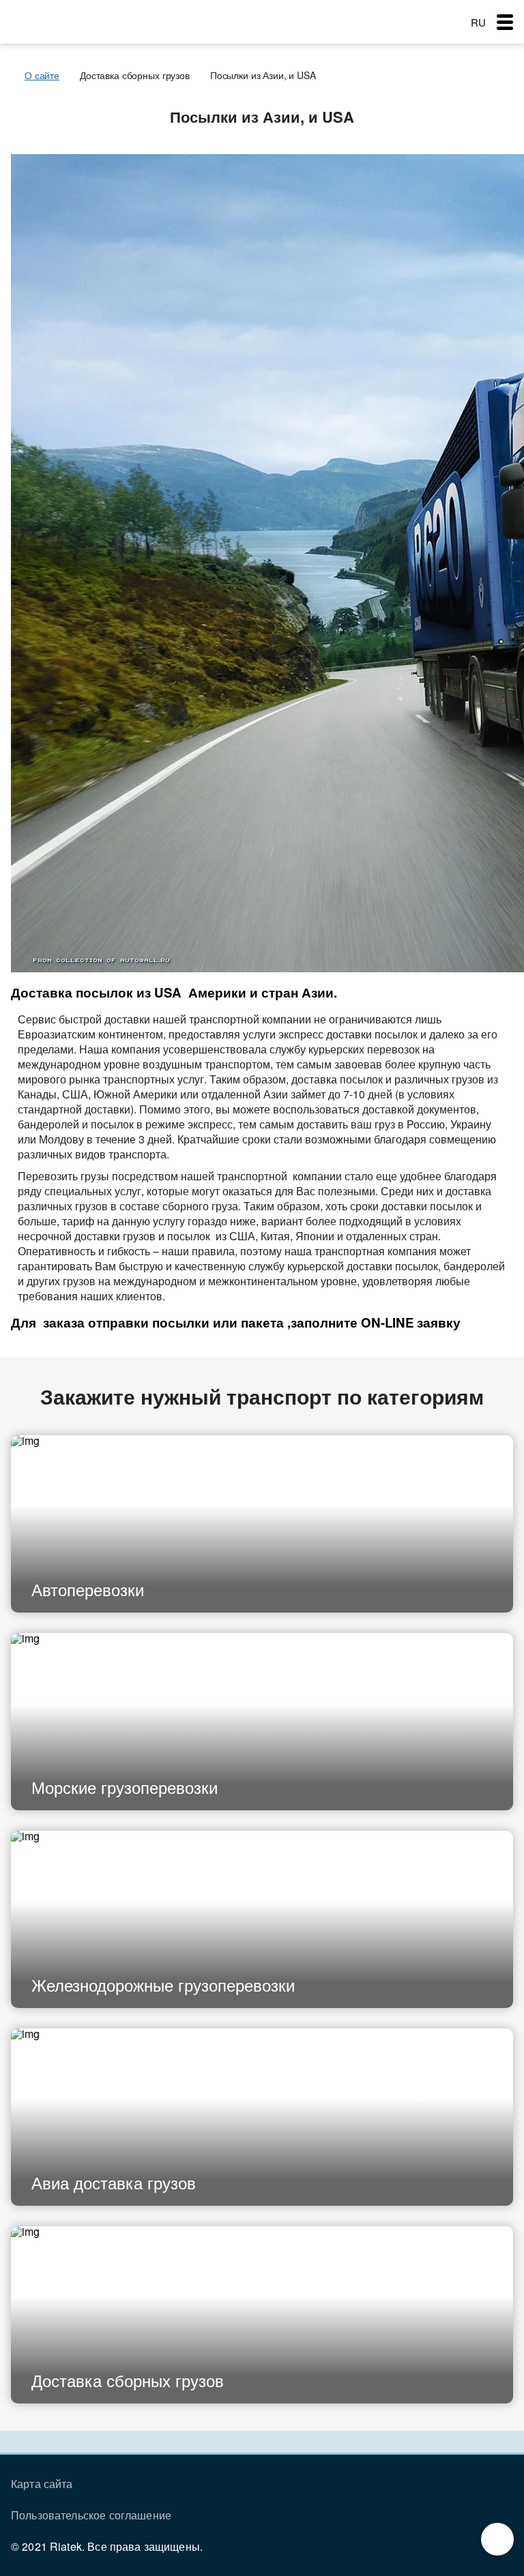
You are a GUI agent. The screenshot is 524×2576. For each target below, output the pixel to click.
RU (478, 22)
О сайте (42, 75)
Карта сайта (42, 2484)
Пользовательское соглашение (91, 2515)
